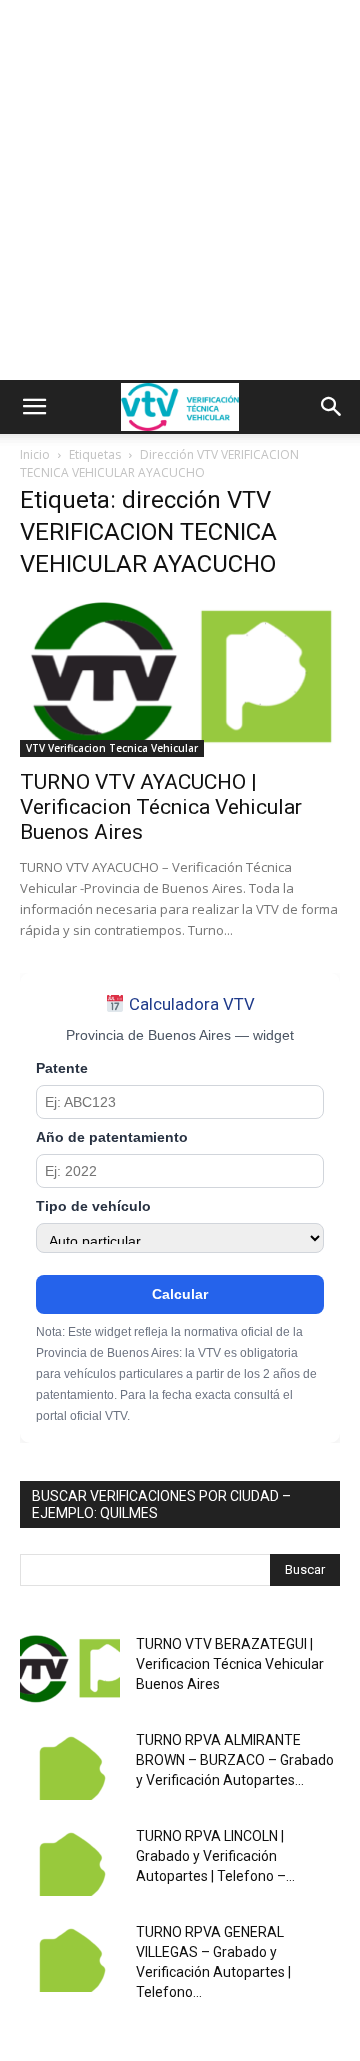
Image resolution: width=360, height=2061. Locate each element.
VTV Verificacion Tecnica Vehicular (112, 748)
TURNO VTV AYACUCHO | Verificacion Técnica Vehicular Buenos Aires (161, 807)
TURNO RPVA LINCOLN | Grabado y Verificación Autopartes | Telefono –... (215, 1856)
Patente (62, 1068)
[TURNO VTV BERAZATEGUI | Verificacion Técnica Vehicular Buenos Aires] (70, 1669)
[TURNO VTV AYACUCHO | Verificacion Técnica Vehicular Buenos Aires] (180, 678)
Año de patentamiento (112, 1137)
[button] (34, 407)
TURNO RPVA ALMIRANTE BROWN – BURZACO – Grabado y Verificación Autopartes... (235, 1760)
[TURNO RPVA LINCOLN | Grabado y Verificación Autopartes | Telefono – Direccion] (70, 1861)
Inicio (35, 454)
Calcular (180, 1294)
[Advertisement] (180, 190)
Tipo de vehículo (93, 1206)
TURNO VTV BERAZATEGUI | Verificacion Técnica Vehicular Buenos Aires (230, 1664)
